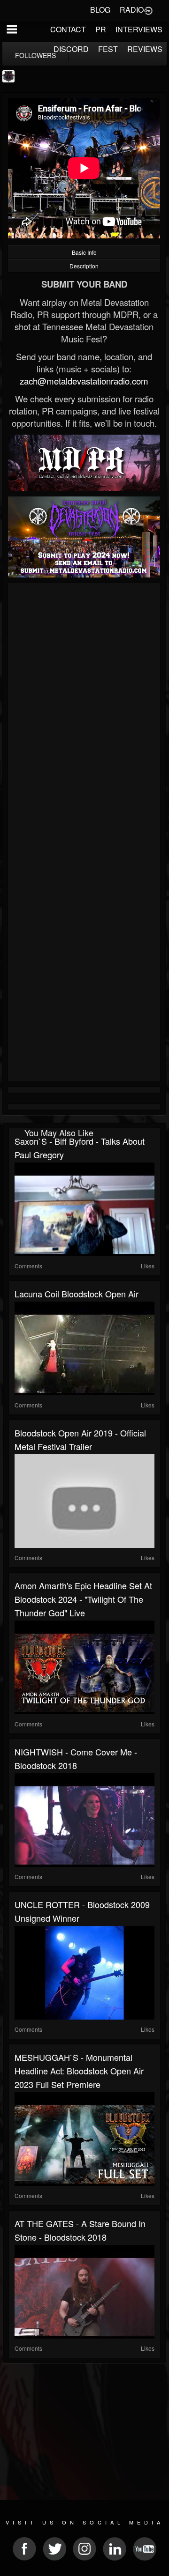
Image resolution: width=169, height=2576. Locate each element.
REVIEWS (145, 49)
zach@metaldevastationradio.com (84, 381)
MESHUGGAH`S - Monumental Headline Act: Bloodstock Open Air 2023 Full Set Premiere (79, 2071)
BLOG (100, 10)
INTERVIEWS (139, 29)
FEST (108, 49)
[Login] (148, 10)
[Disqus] (84, 711)
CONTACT (68, 29)
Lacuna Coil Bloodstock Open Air (77, 1294)
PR (101, 29)
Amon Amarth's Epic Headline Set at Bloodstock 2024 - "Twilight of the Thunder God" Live (83, 1599)
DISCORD (71, 49)
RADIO (132, 10)
